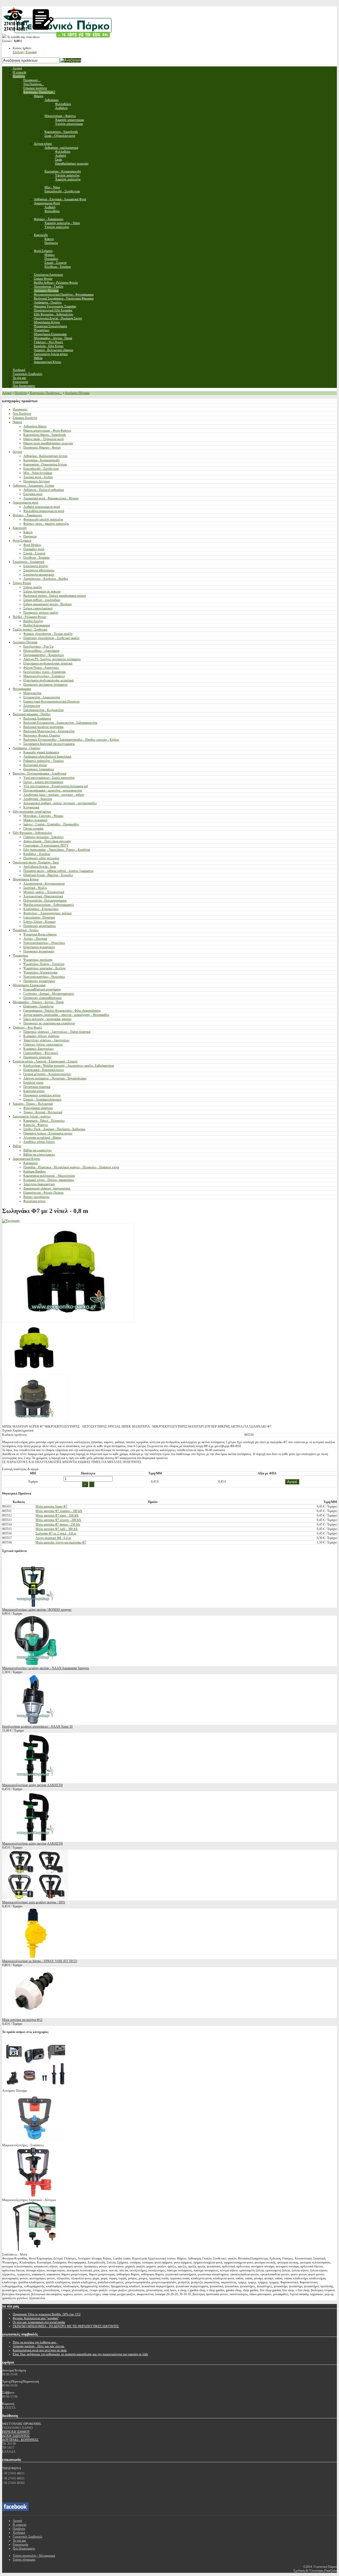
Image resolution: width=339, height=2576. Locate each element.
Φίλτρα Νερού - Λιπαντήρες (41, 668)
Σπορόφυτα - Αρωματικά (28, 562)
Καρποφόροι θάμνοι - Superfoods (45, 435)
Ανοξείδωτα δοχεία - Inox (40, 867)
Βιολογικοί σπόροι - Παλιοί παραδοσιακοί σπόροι (55, 596)
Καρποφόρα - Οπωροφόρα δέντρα (45, 464)
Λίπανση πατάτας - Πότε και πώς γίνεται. (39, 2346)
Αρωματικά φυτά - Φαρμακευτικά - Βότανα (51, 498)
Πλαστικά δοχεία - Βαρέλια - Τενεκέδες (48, 875)
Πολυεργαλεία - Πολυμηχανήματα (45, 900)
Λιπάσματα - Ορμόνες (27, 748)
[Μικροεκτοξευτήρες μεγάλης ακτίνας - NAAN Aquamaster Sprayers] (35, 1664)
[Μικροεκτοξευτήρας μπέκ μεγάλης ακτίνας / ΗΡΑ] (35, 1898)
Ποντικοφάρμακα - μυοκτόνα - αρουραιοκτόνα (53, 790)
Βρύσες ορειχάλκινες (37, 1197)
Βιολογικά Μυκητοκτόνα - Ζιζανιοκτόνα (49, 731)
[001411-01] (35, 1372)
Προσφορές (20, 409)
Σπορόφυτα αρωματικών (39, 574)
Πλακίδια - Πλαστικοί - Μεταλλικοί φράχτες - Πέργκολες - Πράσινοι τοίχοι (71, 1167)
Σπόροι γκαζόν (33, 587)
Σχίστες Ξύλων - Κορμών (39, 922)
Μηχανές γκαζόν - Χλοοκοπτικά (44, 892)
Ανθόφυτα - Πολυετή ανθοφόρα (44, 490)
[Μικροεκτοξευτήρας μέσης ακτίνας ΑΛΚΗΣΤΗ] (35, 1781)
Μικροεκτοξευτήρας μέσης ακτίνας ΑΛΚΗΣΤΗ (32, 1785)
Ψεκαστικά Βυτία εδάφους (40, 934)
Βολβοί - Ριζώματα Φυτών (30, 617)
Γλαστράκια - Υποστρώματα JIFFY (46, 845)
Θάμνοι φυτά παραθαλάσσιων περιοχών (48, 443)
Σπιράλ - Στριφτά (34, 553)
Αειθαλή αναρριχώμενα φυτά (42, 507)
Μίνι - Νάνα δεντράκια (38, 473)
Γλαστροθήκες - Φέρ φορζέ (41, 1053)
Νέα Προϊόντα (22, 414)
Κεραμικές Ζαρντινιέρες (39, 1049)
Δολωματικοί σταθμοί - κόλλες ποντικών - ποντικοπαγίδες (60, 803)
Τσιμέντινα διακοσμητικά (39, 1184)
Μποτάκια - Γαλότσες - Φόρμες (43, 816)
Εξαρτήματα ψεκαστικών (39, 947)
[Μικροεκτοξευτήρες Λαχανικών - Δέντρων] (35, 2196)
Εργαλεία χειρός (34, 1083)
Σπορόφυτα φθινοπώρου (39, 570)
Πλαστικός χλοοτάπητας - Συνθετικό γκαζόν (51, 638)
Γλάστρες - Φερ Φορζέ (27, 1027)
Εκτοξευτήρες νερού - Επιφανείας (45, 672)
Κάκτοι (28, 532)
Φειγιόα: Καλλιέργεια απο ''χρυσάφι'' (36, 2318)
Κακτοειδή (20, 528)
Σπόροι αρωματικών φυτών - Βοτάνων (48, 604)
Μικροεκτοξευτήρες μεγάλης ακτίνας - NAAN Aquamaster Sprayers (46, 1668)
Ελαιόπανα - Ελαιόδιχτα (38, 1006)
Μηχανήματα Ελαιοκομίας (29, 985)
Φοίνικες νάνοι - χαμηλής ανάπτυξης (46, 524)
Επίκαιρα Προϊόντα (25, 418)
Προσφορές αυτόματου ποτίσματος (46, 685)
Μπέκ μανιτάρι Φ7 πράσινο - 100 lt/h (59, 1511)
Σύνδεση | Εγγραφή (25, 52)
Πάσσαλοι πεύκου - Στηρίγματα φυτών (48, 1133)
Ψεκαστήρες (21, 956)
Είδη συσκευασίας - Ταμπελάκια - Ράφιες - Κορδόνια (57, 850)
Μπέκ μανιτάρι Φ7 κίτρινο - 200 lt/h (58, 1520)
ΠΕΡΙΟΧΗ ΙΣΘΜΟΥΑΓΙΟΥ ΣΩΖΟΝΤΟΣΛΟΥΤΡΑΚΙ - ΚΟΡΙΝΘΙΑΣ (20, 2436)
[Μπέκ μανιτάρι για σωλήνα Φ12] (35, 2016)
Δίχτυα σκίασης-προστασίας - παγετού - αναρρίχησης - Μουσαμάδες (66, 1015)
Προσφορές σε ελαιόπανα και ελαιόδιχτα (49, 1023)
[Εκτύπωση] (11, 1221)
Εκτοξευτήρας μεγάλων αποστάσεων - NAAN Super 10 (37, 1727)
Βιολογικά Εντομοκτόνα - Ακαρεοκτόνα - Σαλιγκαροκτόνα (60, 723)
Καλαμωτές (31, 1163)
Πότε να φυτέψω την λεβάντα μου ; (35, 2342)
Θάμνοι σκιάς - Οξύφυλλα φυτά (43, 439)
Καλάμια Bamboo (35, 1171)
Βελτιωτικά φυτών (35, 765)
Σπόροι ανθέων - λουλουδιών (42, 600)
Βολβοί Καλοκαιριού (37, 625)
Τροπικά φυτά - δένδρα (38, 477)
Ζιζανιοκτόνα (32, 706)
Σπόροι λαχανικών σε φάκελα (42, 591)
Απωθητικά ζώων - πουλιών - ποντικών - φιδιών (54, 795)
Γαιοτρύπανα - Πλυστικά (39, 917)
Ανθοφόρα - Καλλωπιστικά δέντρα (45, 456)
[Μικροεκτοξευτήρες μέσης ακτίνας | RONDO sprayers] (35, 1606)
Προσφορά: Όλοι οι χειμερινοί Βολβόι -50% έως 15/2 (47, 2314)
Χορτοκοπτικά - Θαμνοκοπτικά (43, 896)
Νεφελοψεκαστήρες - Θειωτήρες (44, 943)
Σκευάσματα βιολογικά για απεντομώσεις (49, 744)
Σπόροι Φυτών (22, 583)
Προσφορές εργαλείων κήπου (42, 1095)
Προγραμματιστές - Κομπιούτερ (44, 655)
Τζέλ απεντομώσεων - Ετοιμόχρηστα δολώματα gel (55, 786)
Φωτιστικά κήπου (34, 1201)
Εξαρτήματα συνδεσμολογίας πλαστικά (48, 663)
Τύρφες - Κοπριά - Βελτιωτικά (43, 1112)
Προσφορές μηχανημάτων (40, 926)
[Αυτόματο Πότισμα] (35, 2087)
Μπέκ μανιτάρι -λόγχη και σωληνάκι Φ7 (61, 1542)
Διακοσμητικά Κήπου (26, 1159)
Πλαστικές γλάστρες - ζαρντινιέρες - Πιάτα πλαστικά (57, 1032)
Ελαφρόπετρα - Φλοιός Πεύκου (43, 1193)
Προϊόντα (21, 393)
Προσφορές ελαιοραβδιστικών (43, 998)
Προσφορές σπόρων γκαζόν (41, 613)
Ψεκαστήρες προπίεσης (38, 960)
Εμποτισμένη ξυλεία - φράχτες (32, 1116)
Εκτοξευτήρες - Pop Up (38, 646)
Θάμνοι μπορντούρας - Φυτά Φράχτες (47, 431)
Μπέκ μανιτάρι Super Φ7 (51, 1506)
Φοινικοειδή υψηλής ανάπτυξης (43, 519)
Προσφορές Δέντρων (37, 481)
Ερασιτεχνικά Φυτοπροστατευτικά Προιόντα (51, 701)
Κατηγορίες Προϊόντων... (46, 393)
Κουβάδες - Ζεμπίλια (37, 854)
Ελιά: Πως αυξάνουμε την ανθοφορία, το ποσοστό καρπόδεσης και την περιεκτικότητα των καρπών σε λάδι (80, 2354)
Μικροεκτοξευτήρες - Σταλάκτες (44, 676)
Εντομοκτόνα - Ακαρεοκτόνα (42, 697)
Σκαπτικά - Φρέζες (35, 888)
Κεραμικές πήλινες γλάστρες (41, 1036)
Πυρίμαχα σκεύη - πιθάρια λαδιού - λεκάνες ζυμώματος (58, 871)
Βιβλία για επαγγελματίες (39, 1155)
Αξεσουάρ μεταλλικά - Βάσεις (42, 1138)
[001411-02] (35, 1423)
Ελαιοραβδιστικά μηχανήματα (42, 989)
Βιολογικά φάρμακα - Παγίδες (32, 714)
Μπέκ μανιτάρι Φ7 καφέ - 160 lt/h (57, 1515)
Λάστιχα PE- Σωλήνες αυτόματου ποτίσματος (52, 659)
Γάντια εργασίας (34, 829)
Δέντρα (17, 452)
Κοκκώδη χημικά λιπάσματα (41, 752)
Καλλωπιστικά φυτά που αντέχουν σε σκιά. (40, 2350)
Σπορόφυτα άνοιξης (36, 566)
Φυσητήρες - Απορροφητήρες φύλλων (48, 913)
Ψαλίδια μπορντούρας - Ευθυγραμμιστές (49, 905)
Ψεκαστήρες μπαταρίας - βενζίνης (45, 968)
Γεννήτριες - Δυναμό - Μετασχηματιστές (49, 994)
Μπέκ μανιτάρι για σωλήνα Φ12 (22, 2020)
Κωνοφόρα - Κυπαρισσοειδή (41, 460)
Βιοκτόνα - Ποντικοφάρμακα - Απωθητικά (39, 773)
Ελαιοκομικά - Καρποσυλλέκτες (44, 1070)
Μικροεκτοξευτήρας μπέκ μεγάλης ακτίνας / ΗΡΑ (34, 1902)
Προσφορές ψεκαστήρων (39, 981)
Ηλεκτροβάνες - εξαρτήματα (41, 651)
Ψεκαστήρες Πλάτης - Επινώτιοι (44, 964)
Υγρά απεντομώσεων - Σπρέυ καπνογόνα (49, 778)
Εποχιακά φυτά (33, 494)
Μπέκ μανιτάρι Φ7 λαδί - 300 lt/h (57, 1529)
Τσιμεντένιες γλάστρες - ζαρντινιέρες (46, 1040)
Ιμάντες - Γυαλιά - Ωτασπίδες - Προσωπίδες (51, 824)
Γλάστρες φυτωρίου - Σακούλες (44, 837)
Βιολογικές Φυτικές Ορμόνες (42, 735)
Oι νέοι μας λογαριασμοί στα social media (39, 2322)
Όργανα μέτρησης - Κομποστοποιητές (47, 1074)
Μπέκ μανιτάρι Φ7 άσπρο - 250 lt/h (58, 1524)
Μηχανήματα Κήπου (26, 879)
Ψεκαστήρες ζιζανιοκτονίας (41, 972)
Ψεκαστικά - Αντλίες (26, 930)
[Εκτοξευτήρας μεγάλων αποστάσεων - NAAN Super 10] (35, 1723)
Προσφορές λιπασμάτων (39, 769)
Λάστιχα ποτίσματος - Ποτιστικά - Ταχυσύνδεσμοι (55, 1078)
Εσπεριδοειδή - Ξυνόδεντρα (41, 469)
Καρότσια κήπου (34, 1091)
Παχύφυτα (30, 536)
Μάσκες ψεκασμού (35, 820)
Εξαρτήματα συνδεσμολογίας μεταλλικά (48, 680)
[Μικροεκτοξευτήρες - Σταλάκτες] (35, 2141)
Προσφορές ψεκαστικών (39, 951)
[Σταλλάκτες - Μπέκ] (35, 2251)
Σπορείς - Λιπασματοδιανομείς (43, 1099)
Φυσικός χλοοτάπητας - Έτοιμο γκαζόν (48, 634)
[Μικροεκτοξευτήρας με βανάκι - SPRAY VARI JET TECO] (35, 1957)
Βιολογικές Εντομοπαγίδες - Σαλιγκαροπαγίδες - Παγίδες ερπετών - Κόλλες (71, 740)
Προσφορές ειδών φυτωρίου (41, 858)
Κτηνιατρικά (31, 807)
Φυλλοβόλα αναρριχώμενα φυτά (44, 511)
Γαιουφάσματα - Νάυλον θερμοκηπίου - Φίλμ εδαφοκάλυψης (62, 1011)
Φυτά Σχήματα (22, 541)
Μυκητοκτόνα (32, 693)
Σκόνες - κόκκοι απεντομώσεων (43, 782)
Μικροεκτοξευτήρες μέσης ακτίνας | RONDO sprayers (37, 1610)
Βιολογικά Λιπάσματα (37, 718)
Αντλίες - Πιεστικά (35, 939)
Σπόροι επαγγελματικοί (38, 608)
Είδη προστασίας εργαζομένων (32, 812)
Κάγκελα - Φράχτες (36, 1125)
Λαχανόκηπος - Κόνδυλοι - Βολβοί (46, 579)
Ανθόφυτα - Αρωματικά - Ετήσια (33, 486)
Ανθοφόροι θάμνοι (35, 426)
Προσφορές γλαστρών (37, 1057)
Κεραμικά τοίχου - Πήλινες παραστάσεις (49, 1180)
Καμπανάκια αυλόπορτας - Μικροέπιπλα (49, 1176)
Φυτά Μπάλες (32, 545)
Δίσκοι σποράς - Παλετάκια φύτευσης (47, 841)
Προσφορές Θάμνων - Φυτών (42, 447)
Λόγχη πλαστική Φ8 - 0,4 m (53, 1538)
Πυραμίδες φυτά (34, 549)
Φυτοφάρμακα (22, 689)
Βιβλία (17, 1146)
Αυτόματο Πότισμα (77, 393)
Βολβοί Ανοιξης (33, 621)
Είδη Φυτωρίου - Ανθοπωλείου (32, 833)
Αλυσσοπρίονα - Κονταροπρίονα (44, 884)
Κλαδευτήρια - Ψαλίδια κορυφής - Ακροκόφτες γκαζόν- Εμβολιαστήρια (69, 1066)
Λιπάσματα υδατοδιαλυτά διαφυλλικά (47, 757)
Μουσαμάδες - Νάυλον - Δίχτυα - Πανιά (38, 1002)
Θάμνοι (17, 422)
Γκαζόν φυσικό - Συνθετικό (30, 630)
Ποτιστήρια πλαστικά (37, 1087)
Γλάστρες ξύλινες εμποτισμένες (43, 1044)
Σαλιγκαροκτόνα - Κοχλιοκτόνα (43, 710)
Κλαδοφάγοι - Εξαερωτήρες (41, 909)
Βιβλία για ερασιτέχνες (38, 1150)
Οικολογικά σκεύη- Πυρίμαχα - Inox (36, 862)
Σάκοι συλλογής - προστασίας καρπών (47, 1019)
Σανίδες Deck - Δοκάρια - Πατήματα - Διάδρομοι (54, 1129)
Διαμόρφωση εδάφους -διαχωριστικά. (47, 1188)
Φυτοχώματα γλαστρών (38, 1108)
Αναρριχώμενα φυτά (25, 502)
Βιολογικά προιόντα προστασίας (44, 727)
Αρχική (7, 393)
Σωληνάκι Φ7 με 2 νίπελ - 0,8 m (56, 1533)
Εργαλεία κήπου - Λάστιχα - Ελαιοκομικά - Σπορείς (45, 1061)
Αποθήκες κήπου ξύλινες (39, 1142)
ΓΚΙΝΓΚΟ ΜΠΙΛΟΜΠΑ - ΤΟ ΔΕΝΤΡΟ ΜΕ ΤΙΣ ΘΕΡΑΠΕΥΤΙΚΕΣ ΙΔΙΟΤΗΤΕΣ (66, 2326)
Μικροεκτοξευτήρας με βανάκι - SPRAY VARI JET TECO (40, 1961)
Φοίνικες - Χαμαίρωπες (28, 515)
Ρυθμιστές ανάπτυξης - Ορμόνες (44, 761)
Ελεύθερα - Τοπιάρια (36, 558)
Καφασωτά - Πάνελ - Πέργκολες (44, 1121)
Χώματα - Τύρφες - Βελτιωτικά (33, 1104)
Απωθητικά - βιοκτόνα (38, 799)
